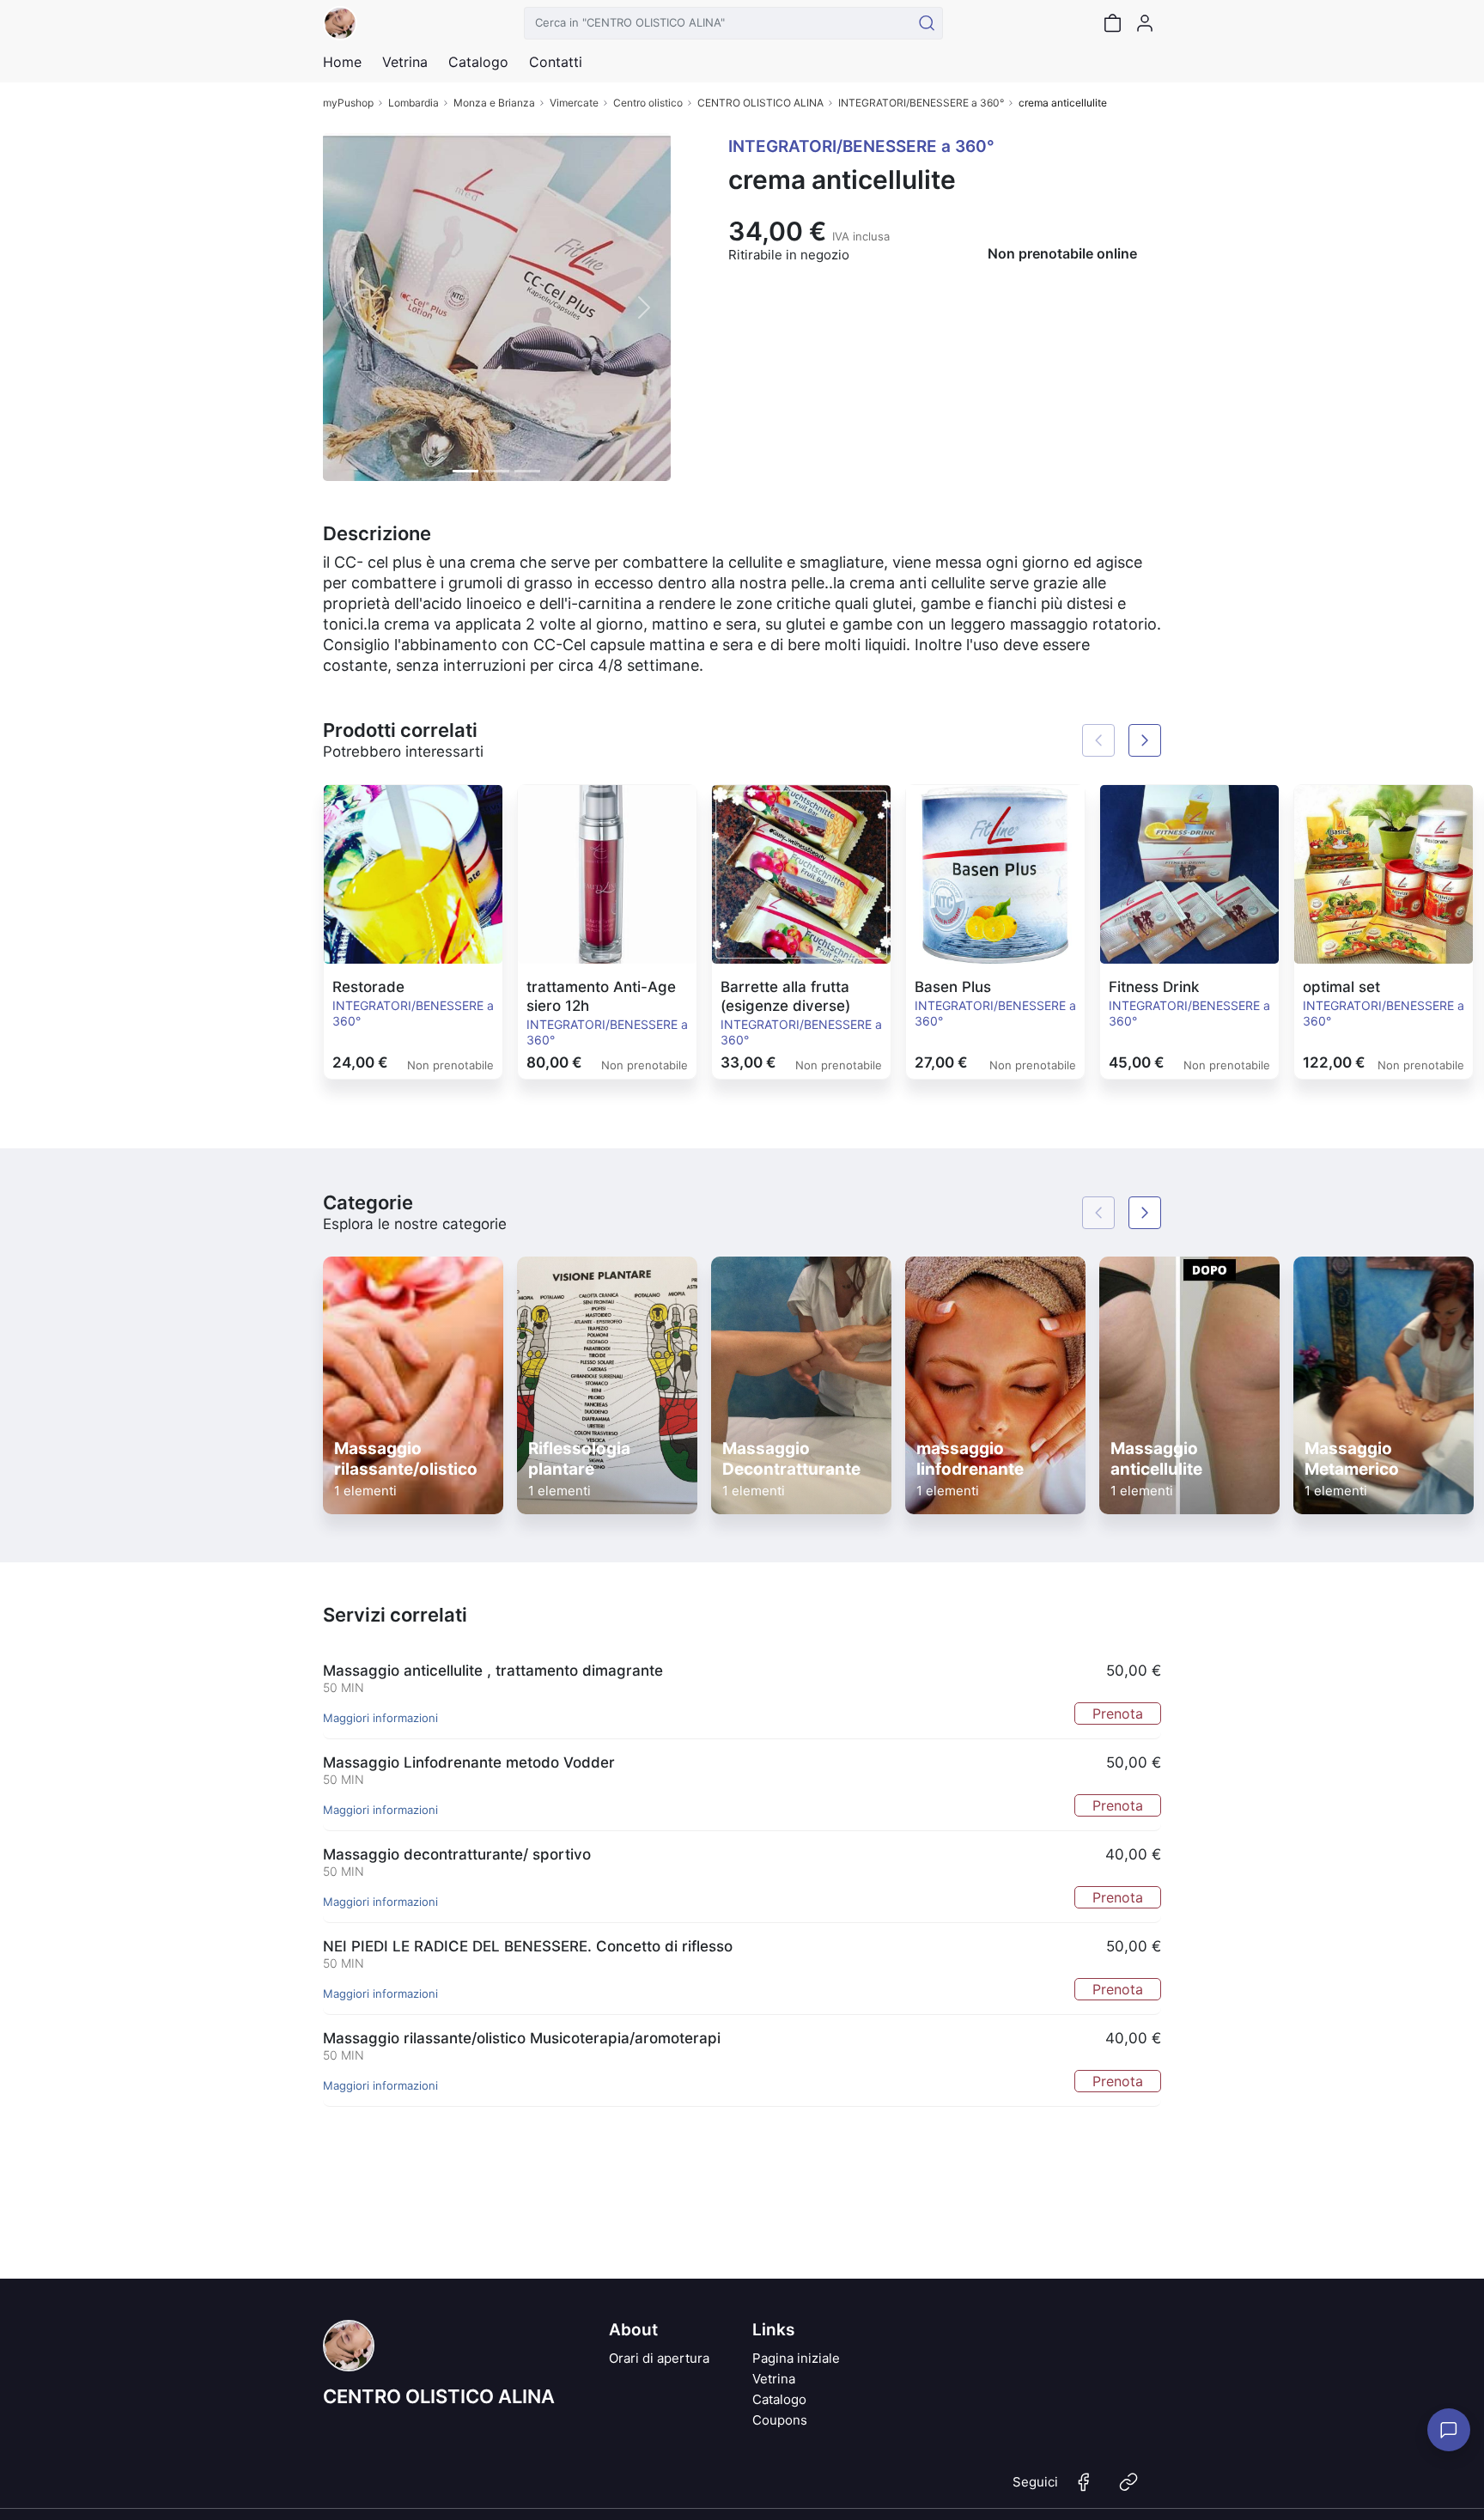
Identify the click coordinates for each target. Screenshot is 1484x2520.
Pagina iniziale (796, 2358)
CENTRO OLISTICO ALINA (760, 103)
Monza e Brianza (494, 103)
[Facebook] (1084, 2489)
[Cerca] (927, 23)
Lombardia (414, 103)
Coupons (780, 2420)
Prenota (1118, 1713)
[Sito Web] (1128, 2489)
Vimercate (574, 103)
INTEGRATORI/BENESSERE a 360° (921, 103)
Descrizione (377, 533)
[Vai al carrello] (1112, 23)
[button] (349, 307)
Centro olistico (648, 103)
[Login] (1145, 23)
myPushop (348, 103)
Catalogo (478, 62)
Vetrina (774, 2379)
